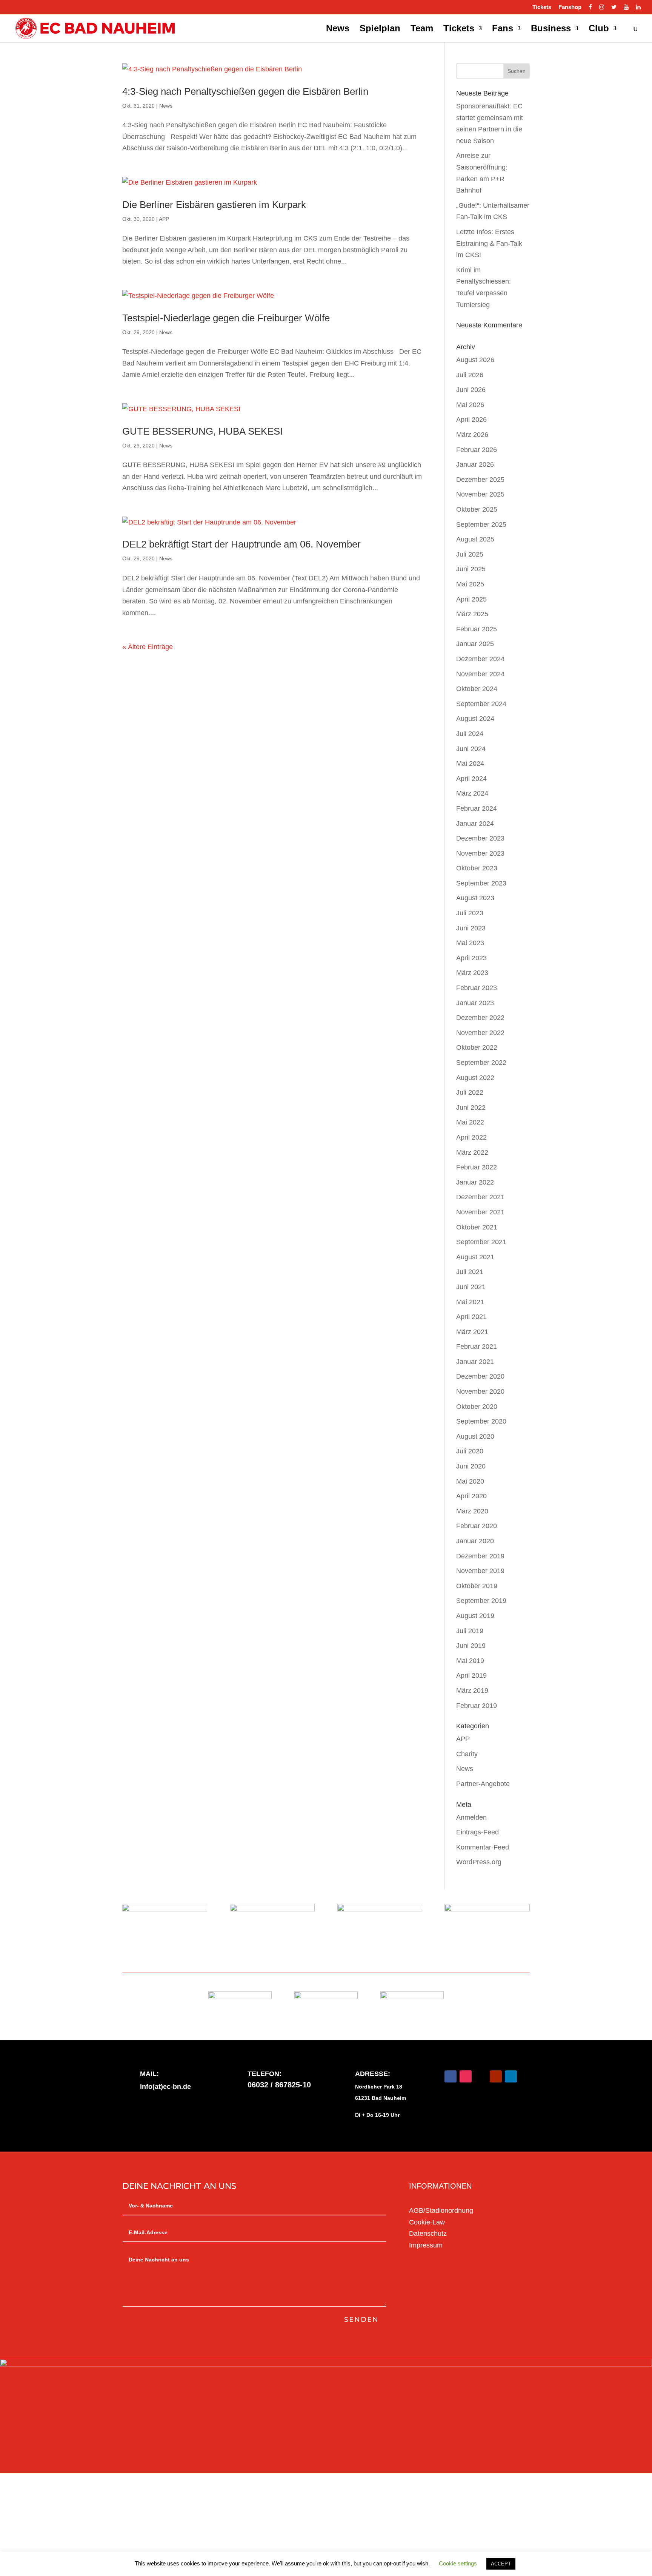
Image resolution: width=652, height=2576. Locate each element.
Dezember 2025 (480, 480)
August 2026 (475, 360)
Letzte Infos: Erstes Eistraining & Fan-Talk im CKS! (489, 243)
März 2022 (472, 1152)
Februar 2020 (477, 1526)
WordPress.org (479, 1862)
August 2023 (475, 898)
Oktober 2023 (477, 868)
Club (599, 29)
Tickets (542, 7)
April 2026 (471, 420)
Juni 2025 (471, 569)
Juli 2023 (470, 913)
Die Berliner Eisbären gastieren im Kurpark (214, 205)
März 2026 (472, 435)
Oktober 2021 (477, 1227)
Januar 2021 (475, 1362)
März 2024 (472, 793)
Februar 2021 (477, 1347)
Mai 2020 (470, 1481)
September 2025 (481, 524)
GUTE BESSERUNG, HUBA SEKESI (202, 431)
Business (551, 29)
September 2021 (481, 1242)
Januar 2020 (475, 1541)
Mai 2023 (470, 943)
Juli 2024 (470, 734)
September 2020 (481, 1421)
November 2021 (480, 1212)
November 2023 (480, 853)
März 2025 (472, 614)
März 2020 (472, 1511)
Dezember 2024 (480, 659)
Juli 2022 (470, 1092)
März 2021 (472, 1332)
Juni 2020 (471, 1466)
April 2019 (471, 1675)
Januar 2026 (475, 464)
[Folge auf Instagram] (466, 2076)
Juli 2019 (470, 1631)
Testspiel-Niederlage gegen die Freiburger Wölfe (226, 318)
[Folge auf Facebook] (451, 2076)
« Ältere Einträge (148, 647)
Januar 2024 (475, 824)
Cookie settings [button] (458, 2563)
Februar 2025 (477, 629)
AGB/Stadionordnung (441, 2210)
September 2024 (481, 704)
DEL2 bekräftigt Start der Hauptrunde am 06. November (241, 544)
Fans (503, 29)
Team (422, 29)
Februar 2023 (477, 988)
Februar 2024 (477, 808)
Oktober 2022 (477, 1047)
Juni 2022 (471, 1108)
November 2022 (480, 1033)
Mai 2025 (470, 584)
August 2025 (475, 539)
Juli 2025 (470, 554)
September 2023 (481, 883)
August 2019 (475, 1616)
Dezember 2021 (480, 1197)
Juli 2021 (470, 1272)
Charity (467, 1754)
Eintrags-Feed (477, 1832)
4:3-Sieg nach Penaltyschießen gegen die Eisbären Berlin (245, 91)
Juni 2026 (471, 390)
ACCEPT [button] (501, 2564)
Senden (361, 2320)
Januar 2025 (475, 644)
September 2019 (481, 1601)
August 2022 (475, 1078)
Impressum (426, 2245)
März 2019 (472, 1691)
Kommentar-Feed (483, 1847)
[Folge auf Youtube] (496, 2076)
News (338, 29)
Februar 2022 (477, 1167)
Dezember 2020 (480, 1376)
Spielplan (380, 29)
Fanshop (570, 7)
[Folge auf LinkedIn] (511, 2076)
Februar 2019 (477, 1706)
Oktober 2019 (477, 1586)
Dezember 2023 (480, 838)
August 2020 (475, 1436)
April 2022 (471, 1137)
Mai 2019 (470, 1661)
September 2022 (481, 1063)
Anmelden (471, 1817)
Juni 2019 (471, 1646)
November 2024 (480, 674)
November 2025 (480, 494)
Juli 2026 (470, 375)
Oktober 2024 (477, 689)
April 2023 (471, 958)
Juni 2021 (471, 1287)
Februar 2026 (477, 450)
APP (164, 219)
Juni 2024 (471, 749)
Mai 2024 (470, 764)
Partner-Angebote (483, 1784)
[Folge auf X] (481, 2076)
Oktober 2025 (477, 509)
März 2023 (472, 973)
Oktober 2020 (477, 1407)
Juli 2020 (470, 1451)
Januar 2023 (475, 1003)
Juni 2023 (471, 928)
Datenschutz (428, 2234)
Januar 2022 (475, 1182)
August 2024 (475, 719)
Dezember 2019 (480, 1556)
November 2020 (480, 1391)
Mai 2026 (470, 405)
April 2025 (471, 599)
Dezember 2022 (480, 1018)
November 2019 (480, 1571)
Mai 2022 (470, 1122)
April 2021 (471, 1317)
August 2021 (475, 1257)
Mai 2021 (470, 1302)
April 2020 (471, 1496)
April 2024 (471, 779)
